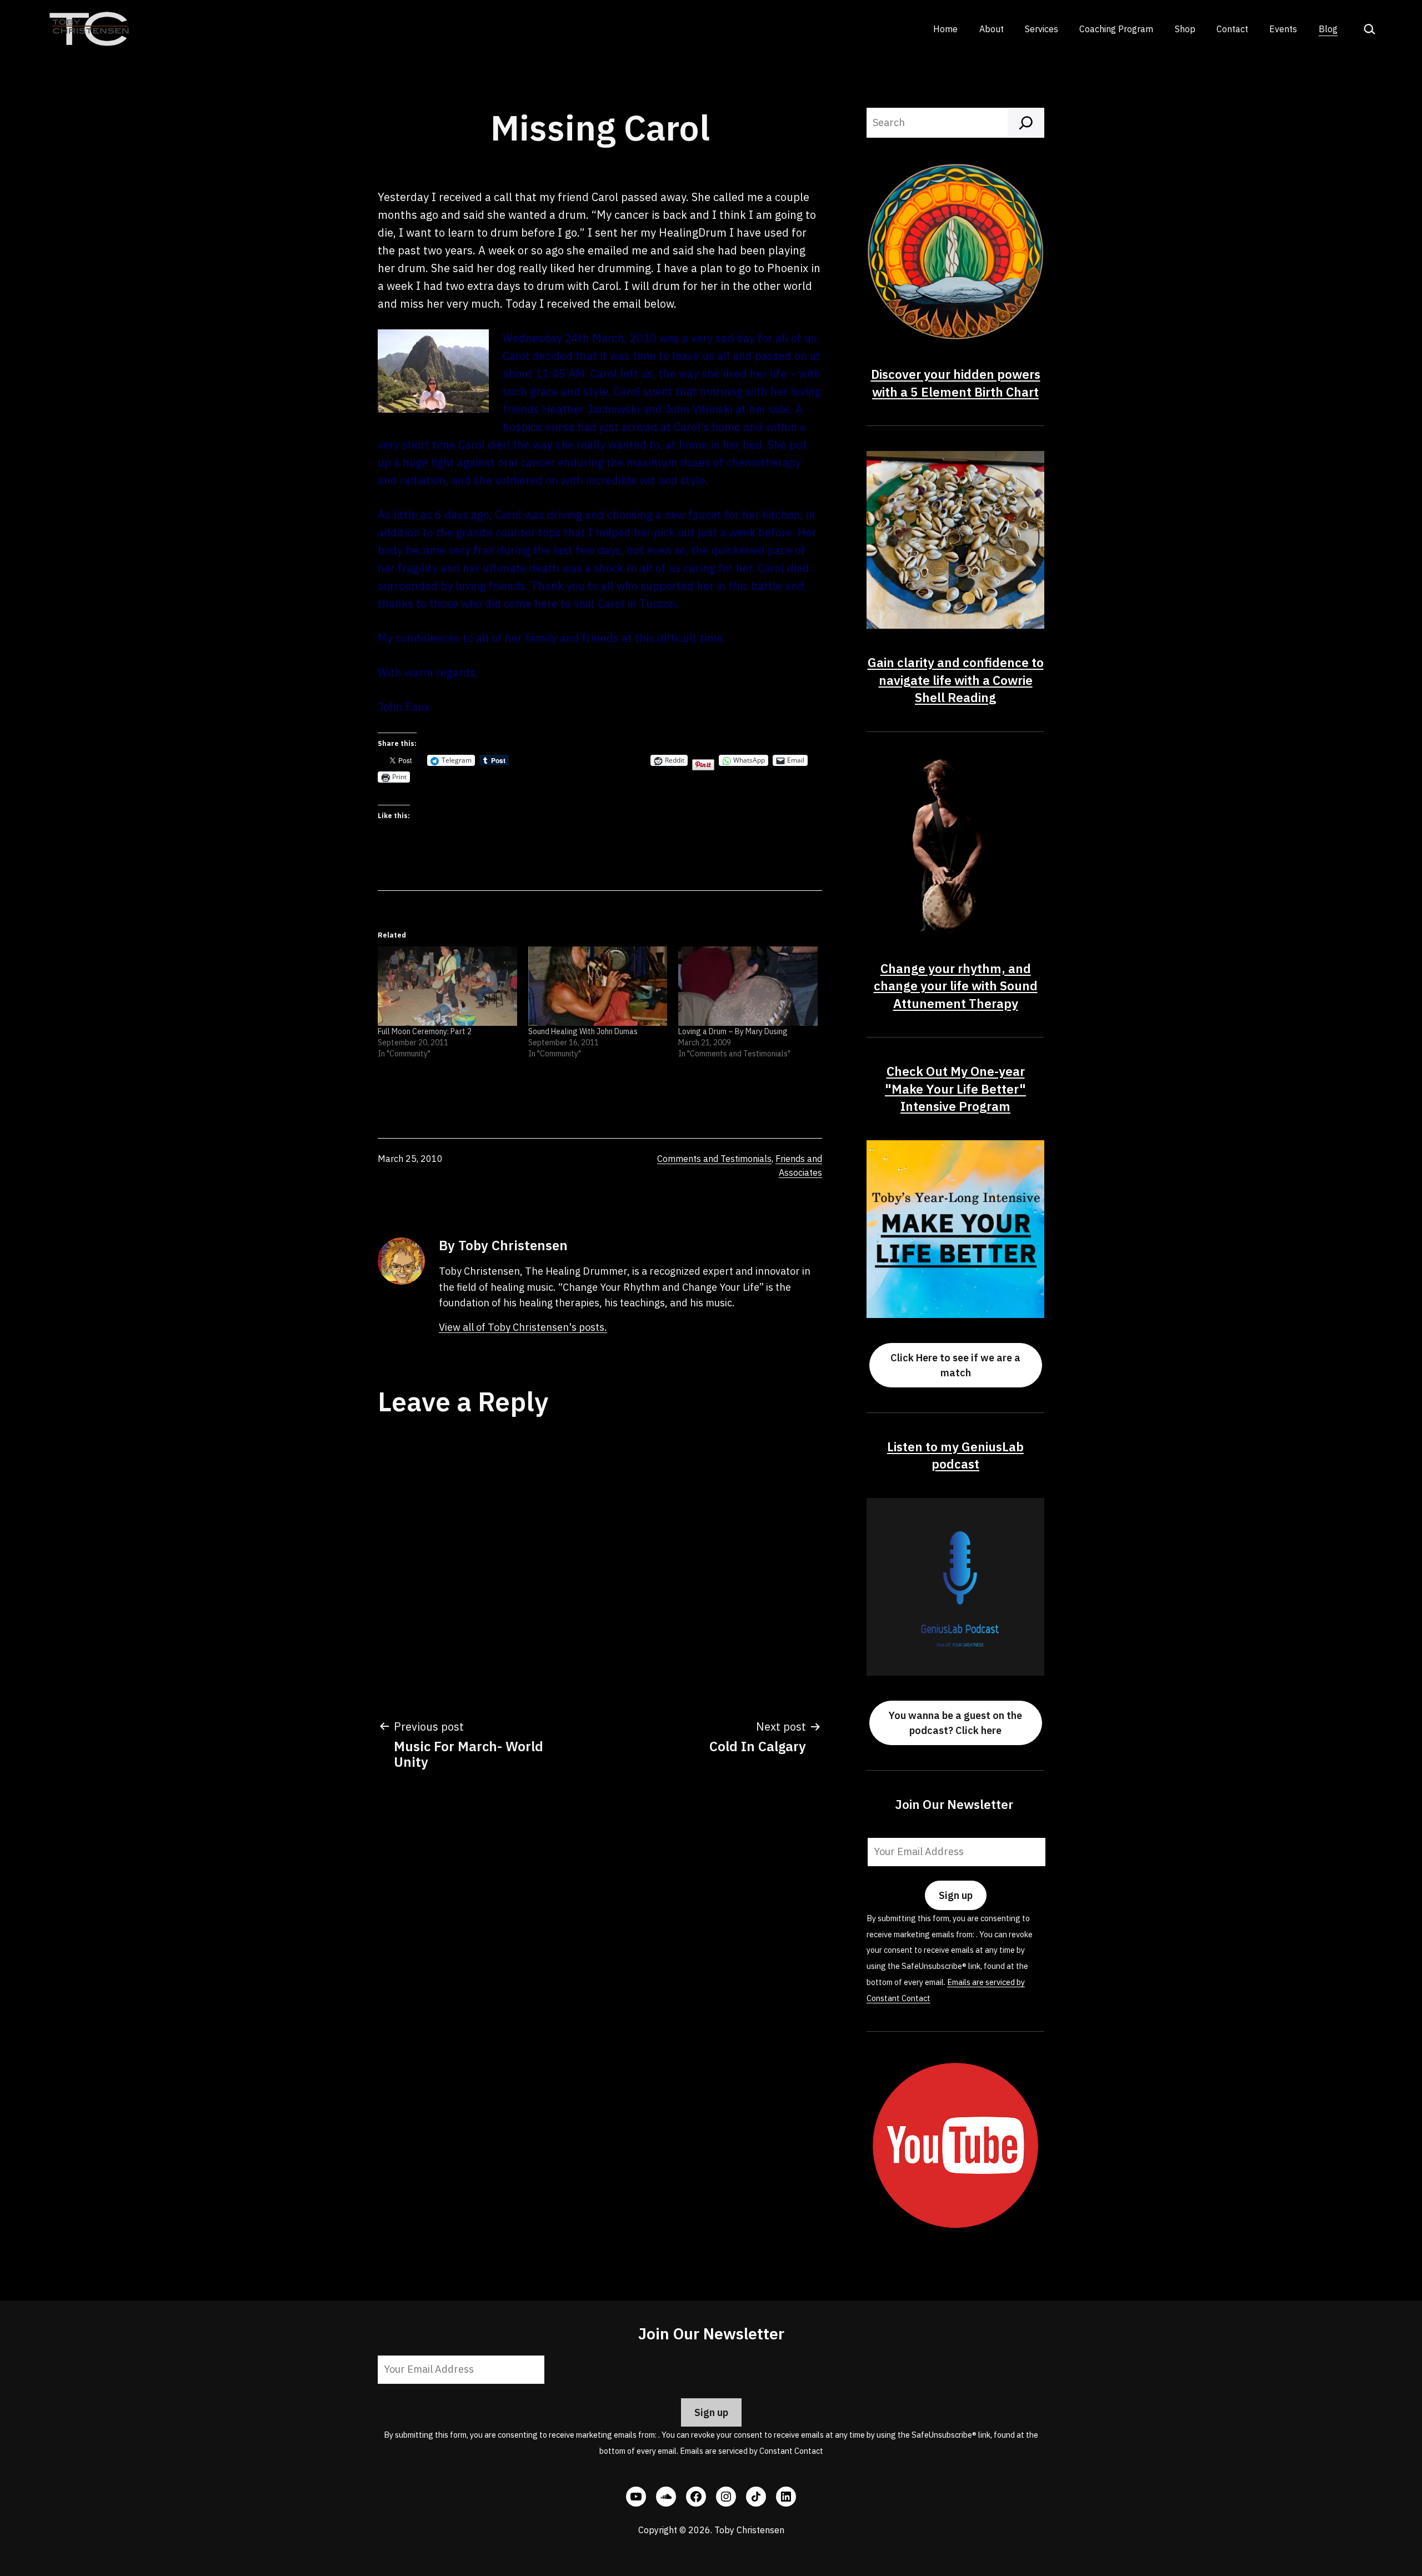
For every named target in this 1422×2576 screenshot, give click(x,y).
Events (1283, 29)
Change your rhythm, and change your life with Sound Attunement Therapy (956, 986)
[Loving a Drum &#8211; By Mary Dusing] (748, 986)
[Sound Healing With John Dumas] (598, 986)
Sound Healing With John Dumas (583, 1031)
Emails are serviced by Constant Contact (752, 2451)
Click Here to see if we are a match (955, 1365)
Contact (1232, 29)
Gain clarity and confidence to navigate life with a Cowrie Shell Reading (956, 680)
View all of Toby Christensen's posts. (523, 1327)
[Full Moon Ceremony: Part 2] (447, 986)
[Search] (1026, 123)
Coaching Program (1116, 29)
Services (1042, 29)
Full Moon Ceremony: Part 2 (425, 1031)
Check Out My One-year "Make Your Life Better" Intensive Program (955, 1089)
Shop (1185, 29)
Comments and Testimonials (714, 1159)
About (992, 29)
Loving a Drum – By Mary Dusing (733, 1031)
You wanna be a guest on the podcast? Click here (955, 1723)
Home (945, 29)
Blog (1328, 29)
